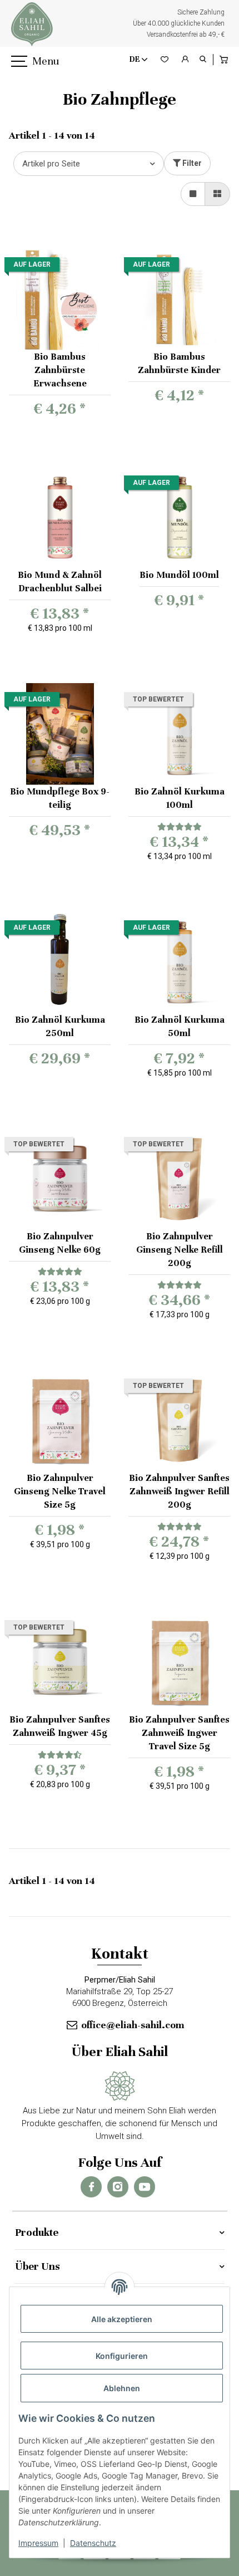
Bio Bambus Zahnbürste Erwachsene (60, 370)
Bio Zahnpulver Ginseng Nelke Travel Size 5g (60, 1491)
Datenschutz (93, 2543)
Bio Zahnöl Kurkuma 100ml (180, 798)
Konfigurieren (122, 2356)
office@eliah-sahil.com (133, 2025)
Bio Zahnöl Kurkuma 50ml (180, 1026)
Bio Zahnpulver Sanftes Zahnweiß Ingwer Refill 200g (179, 1491)
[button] (185, 60)
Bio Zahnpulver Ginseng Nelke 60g (60, 1243)
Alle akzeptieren (122, 2319)
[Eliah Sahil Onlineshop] (32, 24)
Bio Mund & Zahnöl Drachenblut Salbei (60, 582)
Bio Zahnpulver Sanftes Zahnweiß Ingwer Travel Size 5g (179, 1733)
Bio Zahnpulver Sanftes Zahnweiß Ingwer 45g (60, 1726)
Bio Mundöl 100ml (179, 575)
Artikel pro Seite (51, 164)
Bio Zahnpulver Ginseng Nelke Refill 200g (180, 1250)
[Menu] (18, 62)
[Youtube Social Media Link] (145, 2187)
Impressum (38, 2543)
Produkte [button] (37, 2232)
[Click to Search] (203, 60)
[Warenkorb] (225, 60)
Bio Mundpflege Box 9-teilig (60, 798)
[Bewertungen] (179, 827)
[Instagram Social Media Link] (118, 2187)
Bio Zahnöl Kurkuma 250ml (60, 1026)
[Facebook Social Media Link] (91, 2187)
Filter (191, 163)
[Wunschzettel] (165, 60)
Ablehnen (122, 2388)
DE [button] (135, 59)
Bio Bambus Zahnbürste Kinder (179, 363)
